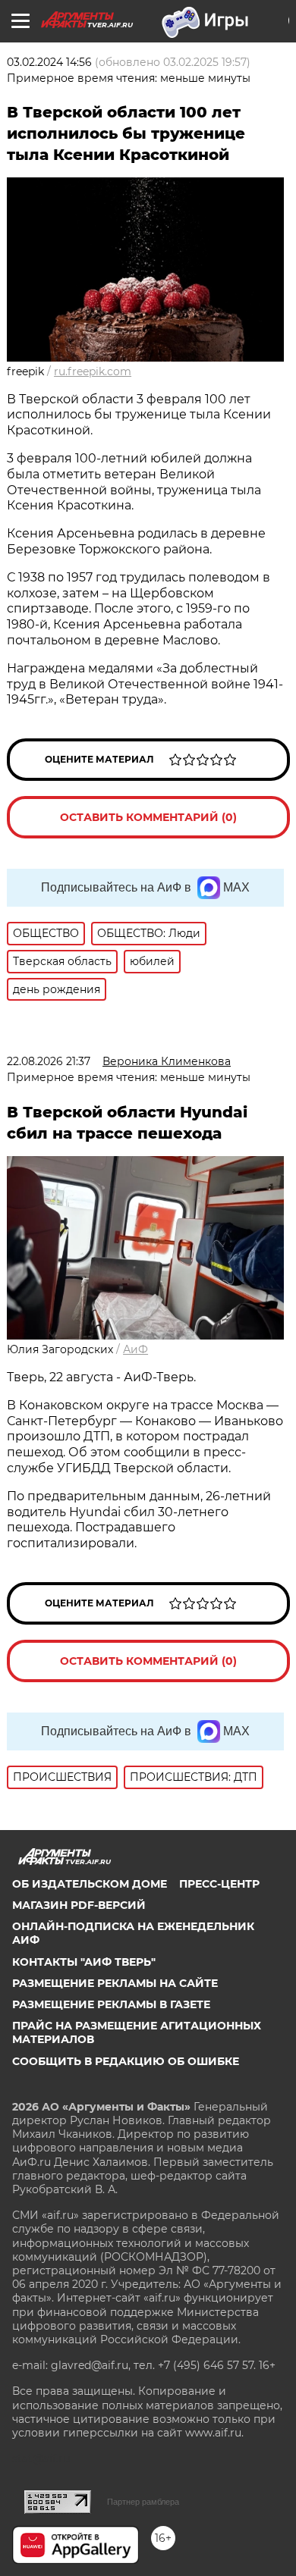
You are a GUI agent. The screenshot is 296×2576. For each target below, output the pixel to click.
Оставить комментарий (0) (148, 817)
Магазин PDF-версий (79, 1905)
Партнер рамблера (143, 2502)
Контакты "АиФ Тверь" (84, 1962)
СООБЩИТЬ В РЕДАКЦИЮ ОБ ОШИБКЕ (126, 2061)
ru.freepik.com (93, 371)
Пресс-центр (219, 1884)
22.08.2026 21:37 (49, 1061)
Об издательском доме (90, 1884)
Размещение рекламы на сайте (115, 1983)
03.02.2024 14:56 (49, 62)
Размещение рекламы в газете (111, 2004)
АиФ (135, 1349)
